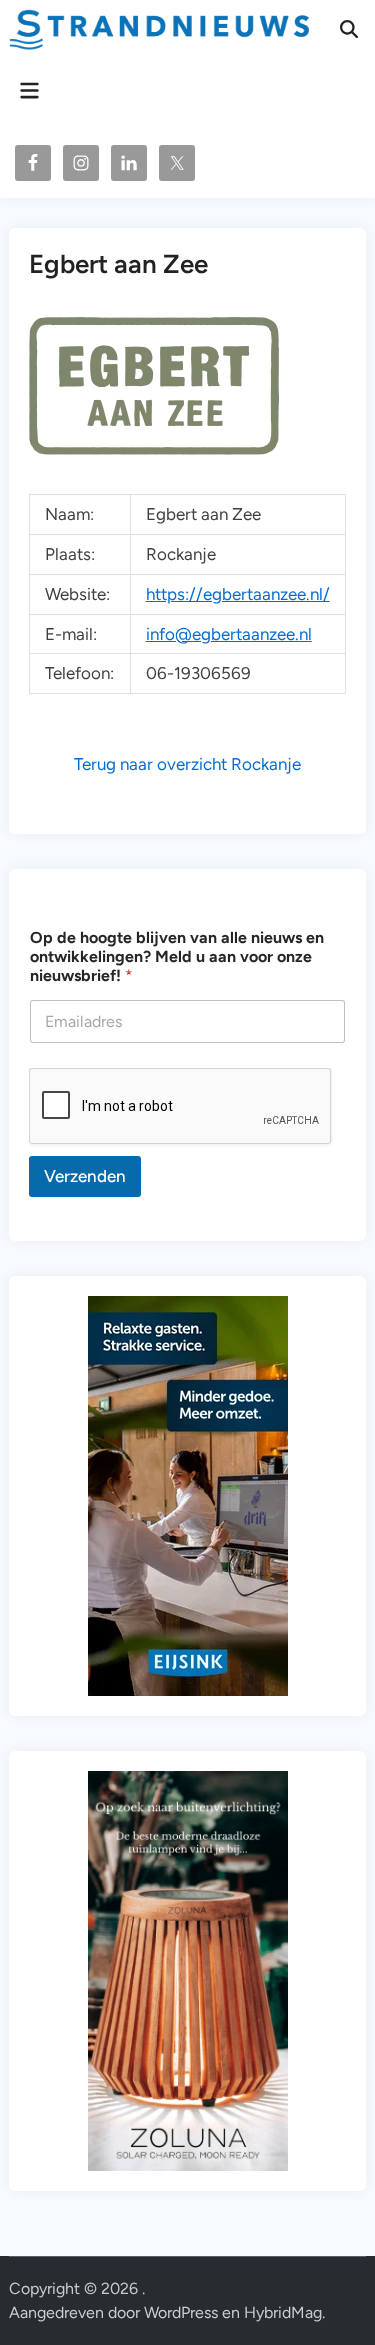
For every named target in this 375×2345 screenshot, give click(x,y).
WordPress (181, 2312)
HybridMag (283, 2312)
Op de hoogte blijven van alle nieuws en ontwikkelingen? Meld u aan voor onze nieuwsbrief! (177, 956)
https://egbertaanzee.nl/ (238, 594)
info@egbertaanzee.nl (229, 634)
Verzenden (85, 1176)
